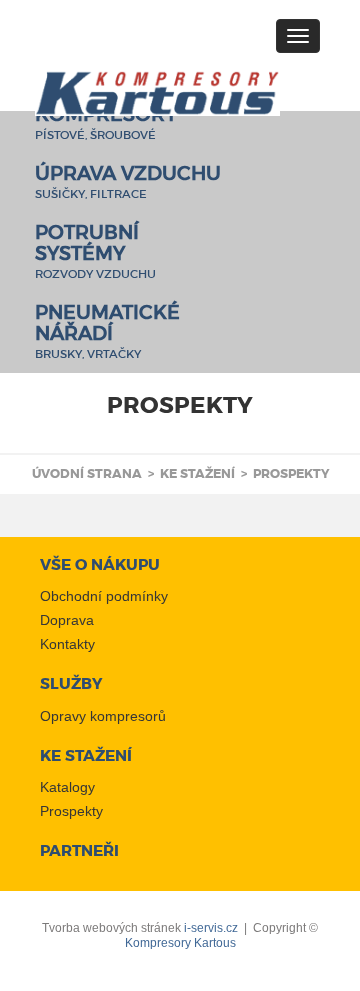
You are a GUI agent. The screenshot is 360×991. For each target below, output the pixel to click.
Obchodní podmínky (104, 596)
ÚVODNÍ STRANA (87, 474)
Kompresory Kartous (180, 943)
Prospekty (71, 811)
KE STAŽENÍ (197, 474)
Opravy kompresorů (103, 716)
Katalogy (67, 787)
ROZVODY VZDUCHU (95, 254)
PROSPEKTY (291, 474)
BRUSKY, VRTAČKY (107, 334)
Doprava (67, 620)
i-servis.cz (211, 928)
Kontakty (67, 644)
